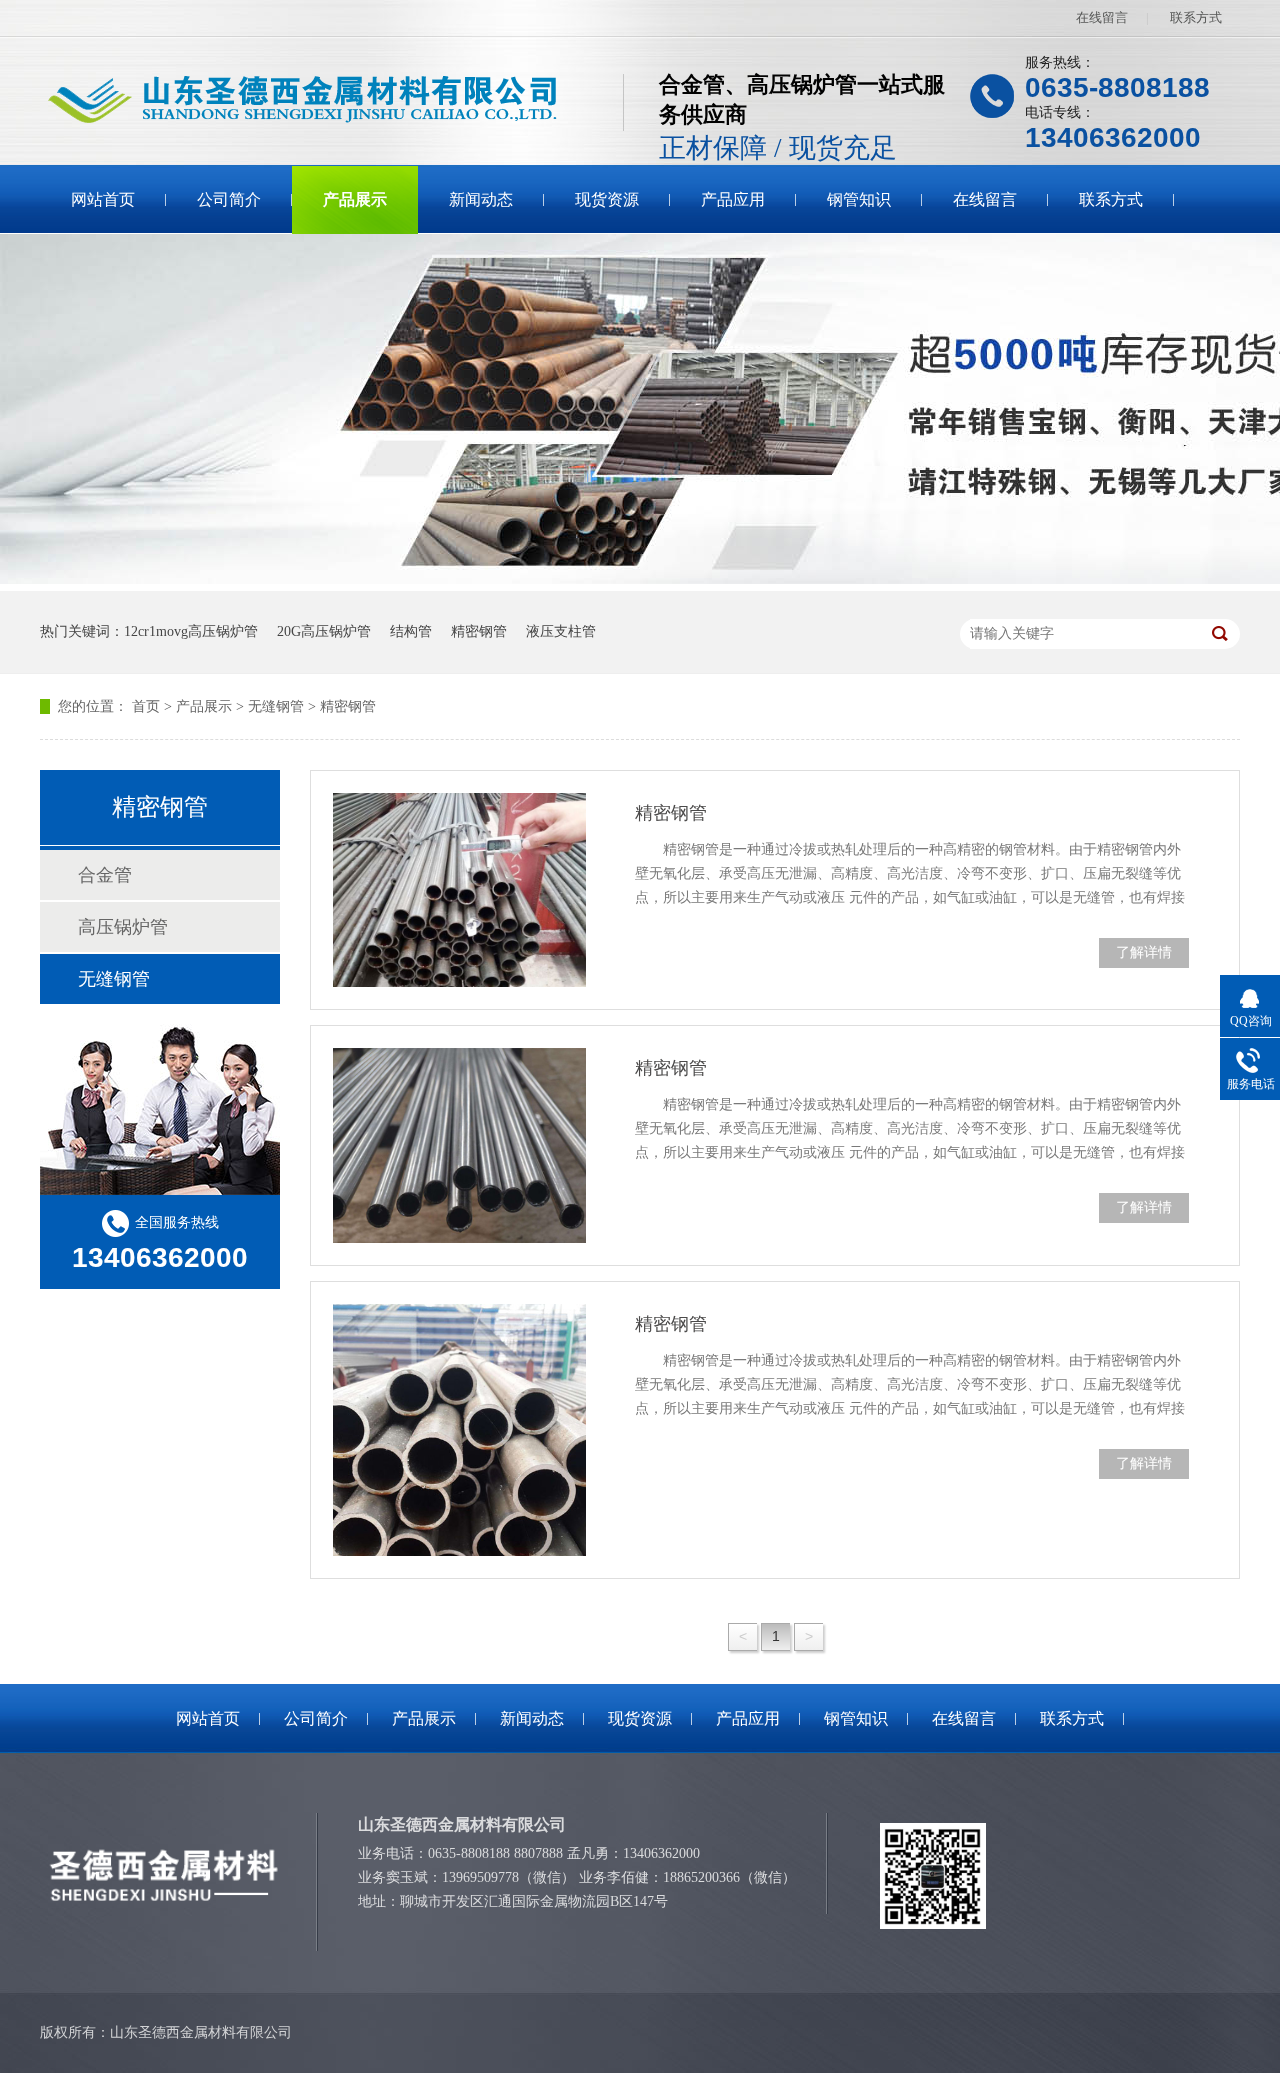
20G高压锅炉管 (324, 631)
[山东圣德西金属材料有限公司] (332, 101)
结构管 (411, 631)
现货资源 (607, 199)
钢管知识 (859, 199)
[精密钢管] (459, 890)
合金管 (105, 875)
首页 (146, 706)
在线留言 (1102, 17)
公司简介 (229, 199)
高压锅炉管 (123, 927)
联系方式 (1196, 17)
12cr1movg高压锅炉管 (191, 631)
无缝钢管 (276, 706)
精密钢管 (479, 631)
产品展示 (355, 199)
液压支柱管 (561, 631)
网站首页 (103, 199)
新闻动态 (481, 199)
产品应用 (733, 199)
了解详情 (1144, 952)
